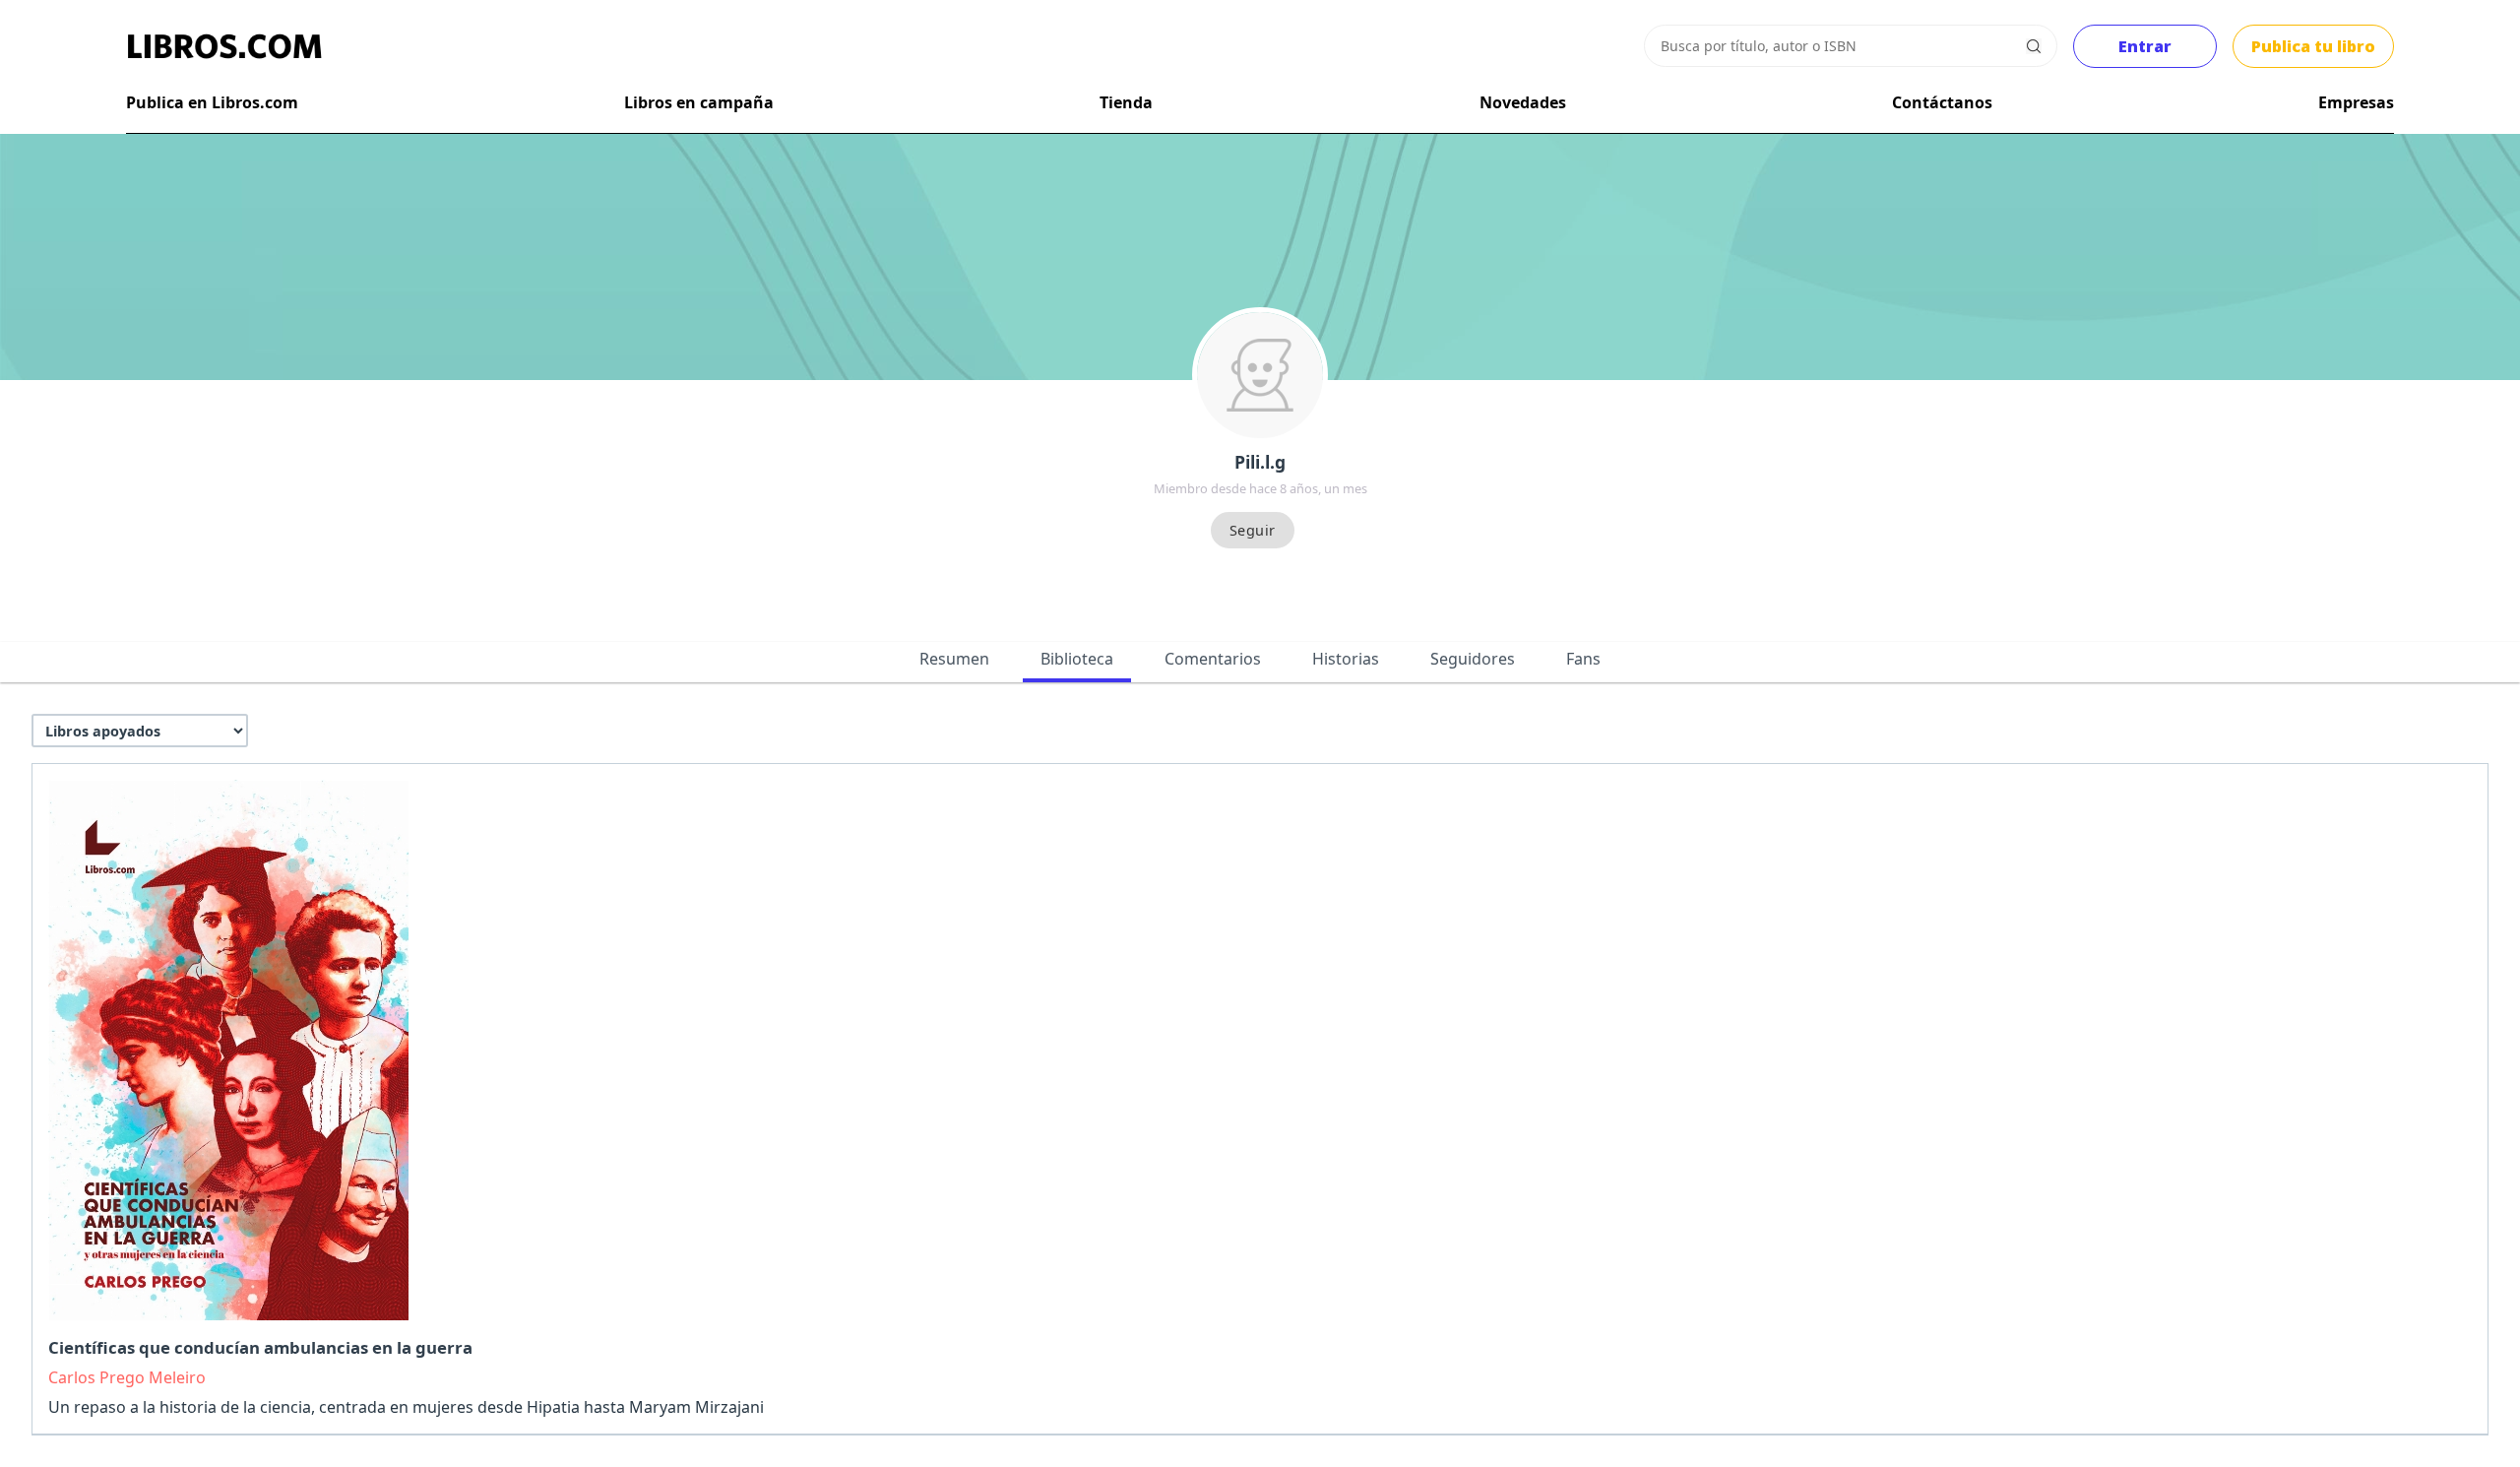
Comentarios (1213, 659)
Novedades (1523, 102)
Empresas (2356, 102)
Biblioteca (1077, 659)
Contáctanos (1942, 102)
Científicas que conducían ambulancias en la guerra (260, 1347)
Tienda (1126, 102)
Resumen (954, 659)
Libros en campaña (699, 102)
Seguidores (1473, 659)
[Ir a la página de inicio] (224, 46)
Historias (1346, 659)
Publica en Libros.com (212, 102)
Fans (1583, 659)
